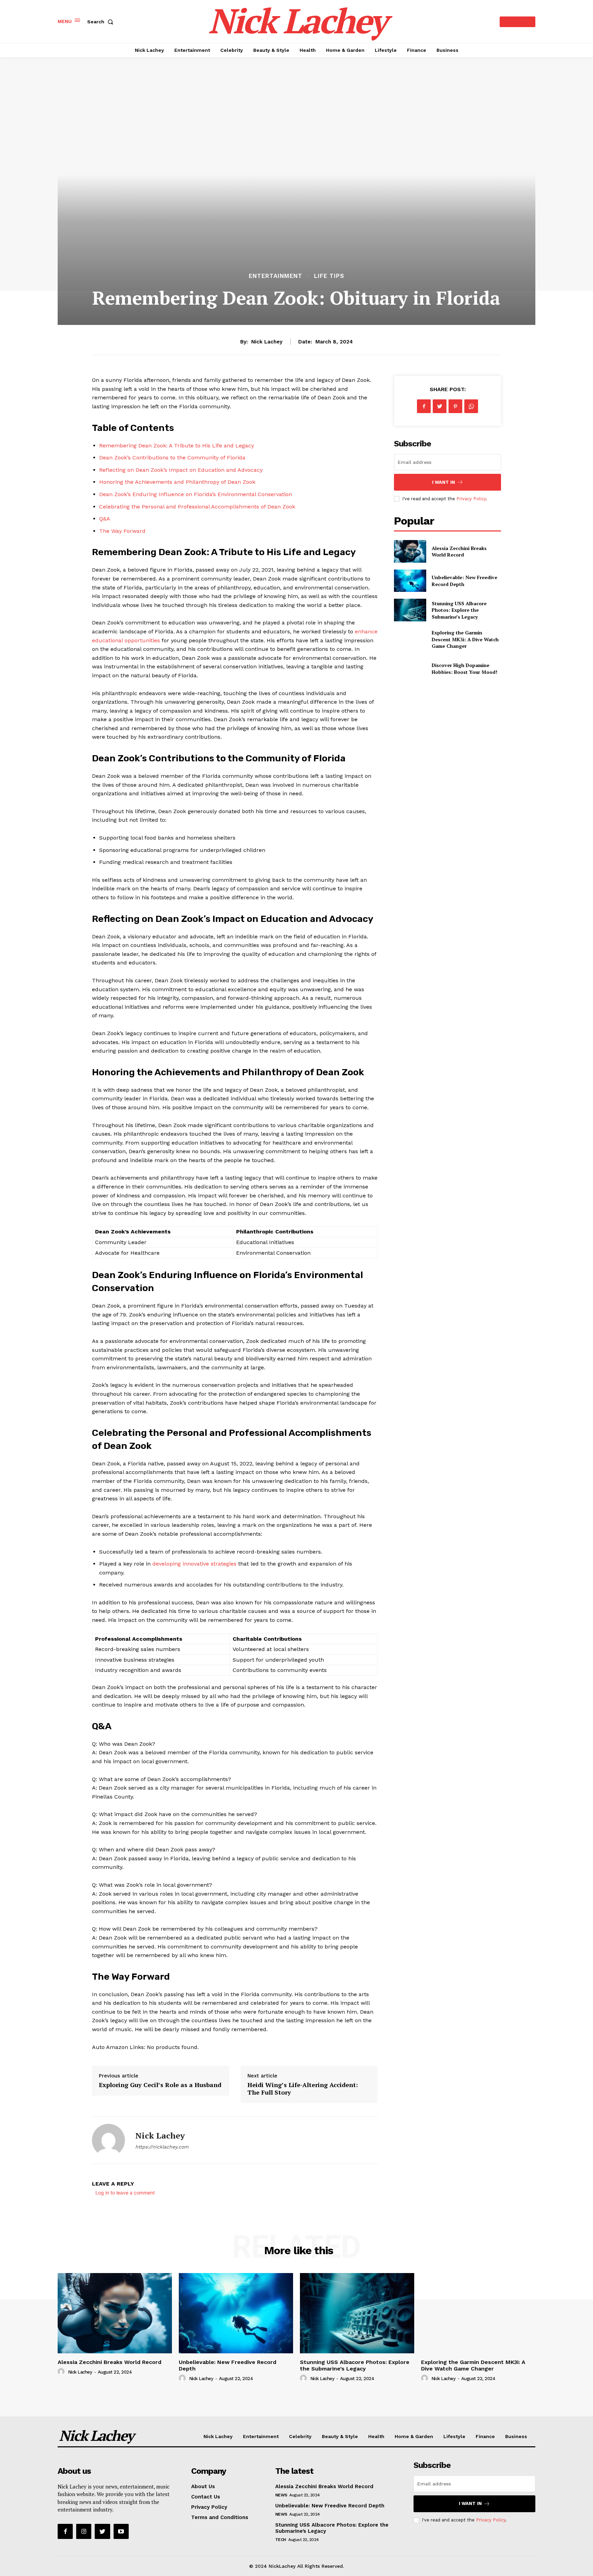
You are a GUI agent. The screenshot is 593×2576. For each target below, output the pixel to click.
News (281, 2495)
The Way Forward (122, 531)
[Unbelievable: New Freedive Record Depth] (410, 581)
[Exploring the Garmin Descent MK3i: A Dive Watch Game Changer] (410, 639)
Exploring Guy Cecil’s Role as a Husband (160, 2085)
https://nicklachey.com (162, 2147)
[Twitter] (440, 406)
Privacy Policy (471, 499)
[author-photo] (62, 2372)
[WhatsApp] (471, 406)
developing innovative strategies (194, 1564)
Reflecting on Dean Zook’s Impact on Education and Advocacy (181, 470)
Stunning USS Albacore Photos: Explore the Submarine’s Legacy (459, 610)
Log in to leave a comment (125, 2193)
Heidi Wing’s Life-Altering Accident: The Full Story (303, 2088)
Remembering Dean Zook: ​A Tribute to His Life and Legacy (177, 446)
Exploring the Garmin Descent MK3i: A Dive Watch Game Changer (465, 639)
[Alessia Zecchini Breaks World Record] (410, 551)
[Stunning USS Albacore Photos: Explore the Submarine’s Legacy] (410, 610)
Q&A (105, 519)
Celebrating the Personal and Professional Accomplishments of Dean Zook (197, 507)
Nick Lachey (267, 342)
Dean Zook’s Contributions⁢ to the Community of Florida (172, 458)
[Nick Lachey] (108, 2140)
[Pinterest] (455, 406)
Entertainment (276, 276)
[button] (102, 22)
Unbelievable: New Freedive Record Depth (228, 2365)
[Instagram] (84, 2531)
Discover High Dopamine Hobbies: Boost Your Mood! (464, 669)
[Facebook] (424, 406)
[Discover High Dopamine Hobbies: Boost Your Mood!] (410, 669)
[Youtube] (121, 2531)
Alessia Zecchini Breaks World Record (459, 552)
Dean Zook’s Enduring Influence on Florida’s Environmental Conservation (196, 494)
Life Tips (329, 276)
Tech (281, 2540)
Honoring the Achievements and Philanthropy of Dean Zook (177, 482)
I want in (444, 482)
